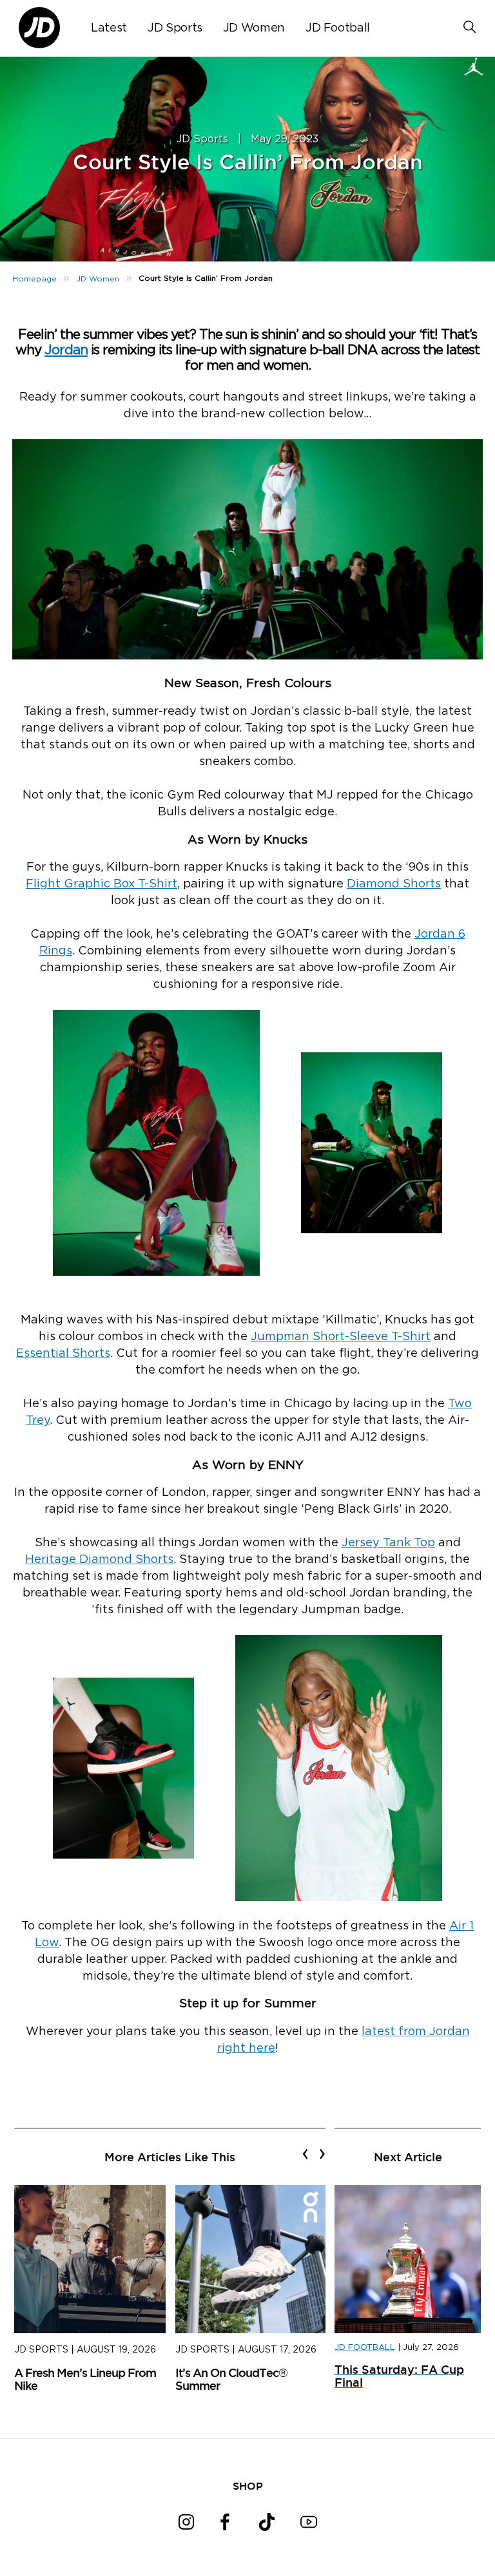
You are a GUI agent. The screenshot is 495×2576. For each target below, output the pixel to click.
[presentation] (305, 2154)
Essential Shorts (63, 1354)
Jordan (66, 350)
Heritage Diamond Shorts (99, 1560)
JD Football (338, 28)
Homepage (34, 279)
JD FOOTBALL (365, 2348)
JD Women (254, 28)
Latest (109, 28)
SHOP (248, 2486)
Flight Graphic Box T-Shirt (102, 884)
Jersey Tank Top (388, 1543)
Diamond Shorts (394, 884)
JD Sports (175, 28)
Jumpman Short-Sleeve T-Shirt (341, 1337)
